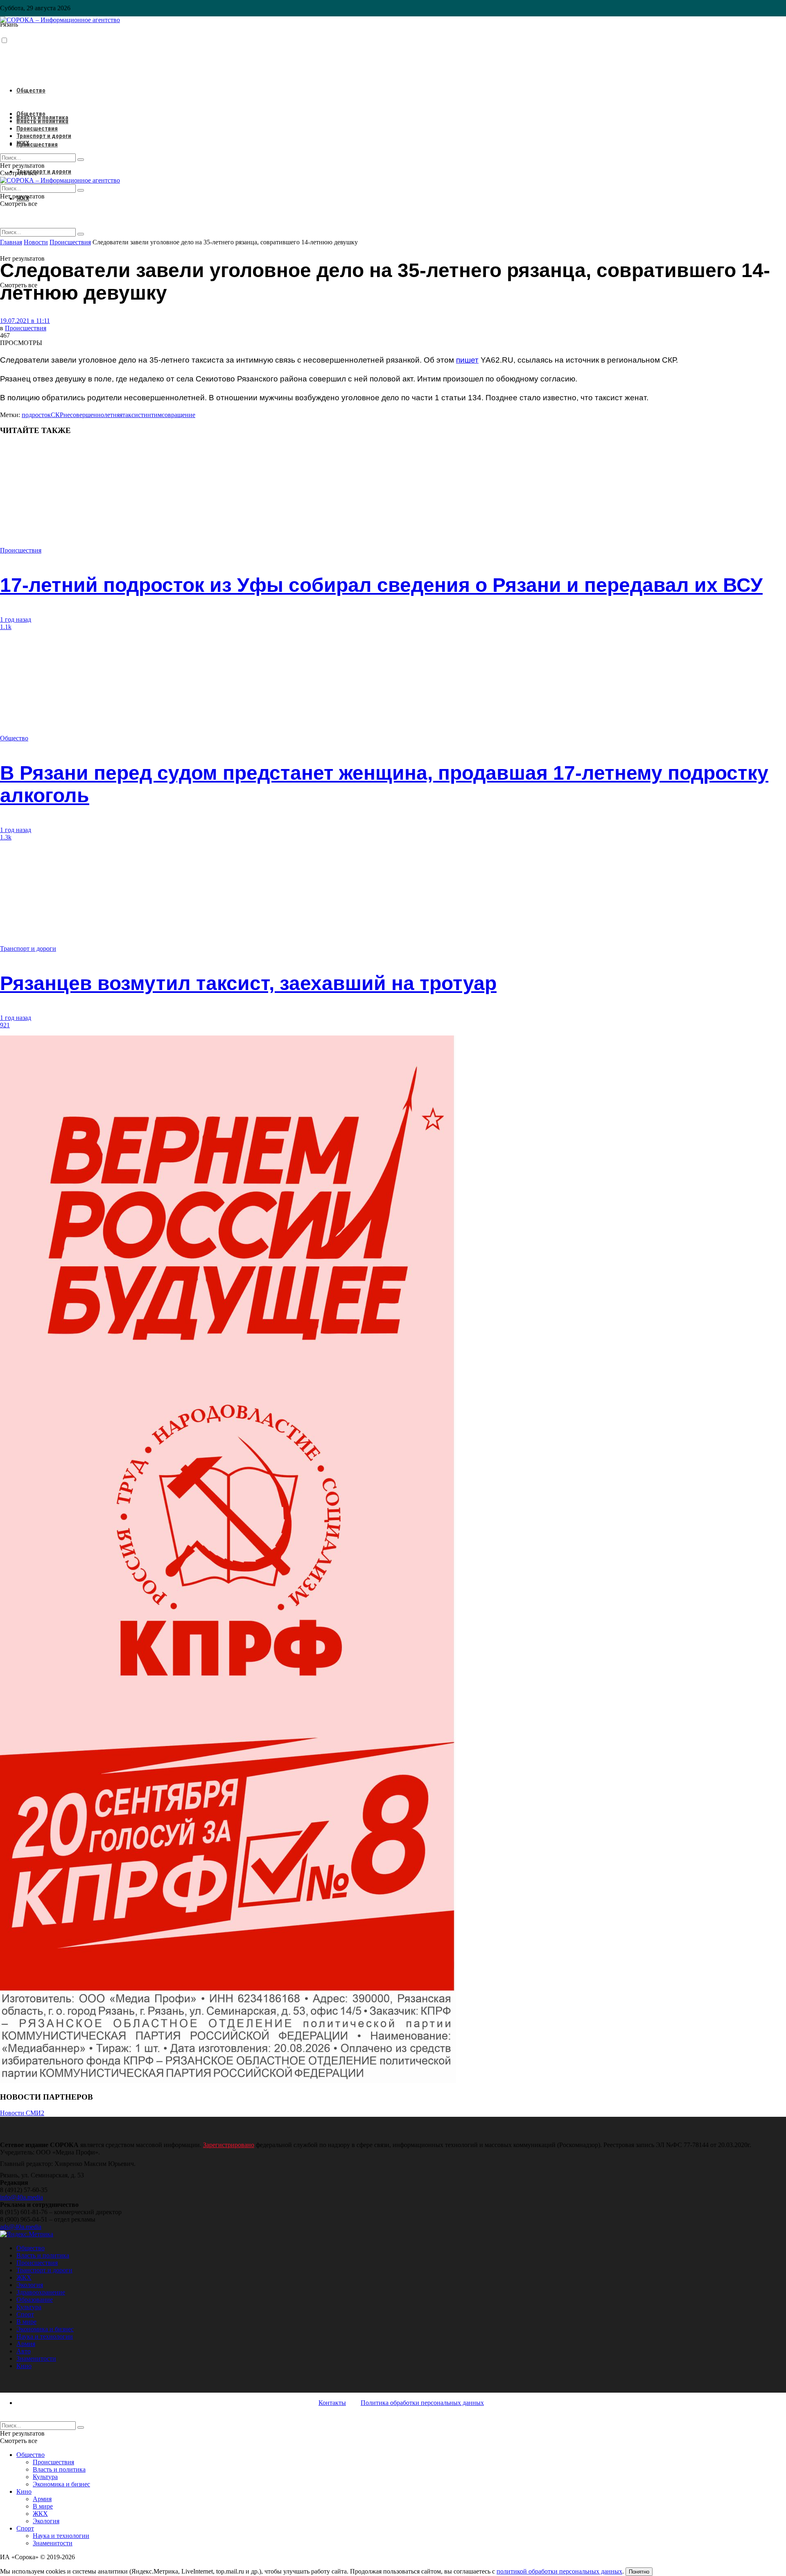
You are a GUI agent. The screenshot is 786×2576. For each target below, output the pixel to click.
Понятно (639, 2572)
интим (153, 415)
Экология (30, 2285)
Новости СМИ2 (22, 2113)
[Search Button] (81, 234)
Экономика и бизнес (45, 2329)
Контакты (332, 2403)
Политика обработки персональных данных (422, 2403)
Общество (31, 90)
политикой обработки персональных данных (559, 2571)
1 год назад (16, 619)
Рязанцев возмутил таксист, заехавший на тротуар (248, 983)
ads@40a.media (21, 2227)
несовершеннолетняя (93, 415)
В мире (26, 2322)
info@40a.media (21, 2197)
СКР (57, 415)
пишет (467, 360)
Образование (35, 2300)
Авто (24, 2351)
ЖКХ (23, 143)
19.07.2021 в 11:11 (25, 321)
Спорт (25, 2314)
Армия (26, 2344)
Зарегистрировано (229, 2145)
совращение (178, 415)
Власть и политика (42, 121)
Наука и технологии (45, 2336)
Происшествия (37, 144)
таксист (133, 415)
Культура (29, 2307)
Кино (24, 2366)
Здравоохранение (41, 2292)
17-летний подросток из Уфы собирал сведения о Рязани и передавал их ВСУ (381, 585)
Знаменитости (36, 2358)
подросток (36, 415)
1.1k (6, 627)
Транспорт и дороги (44, 171)
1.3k (6, 837)
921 (5, 1025)
